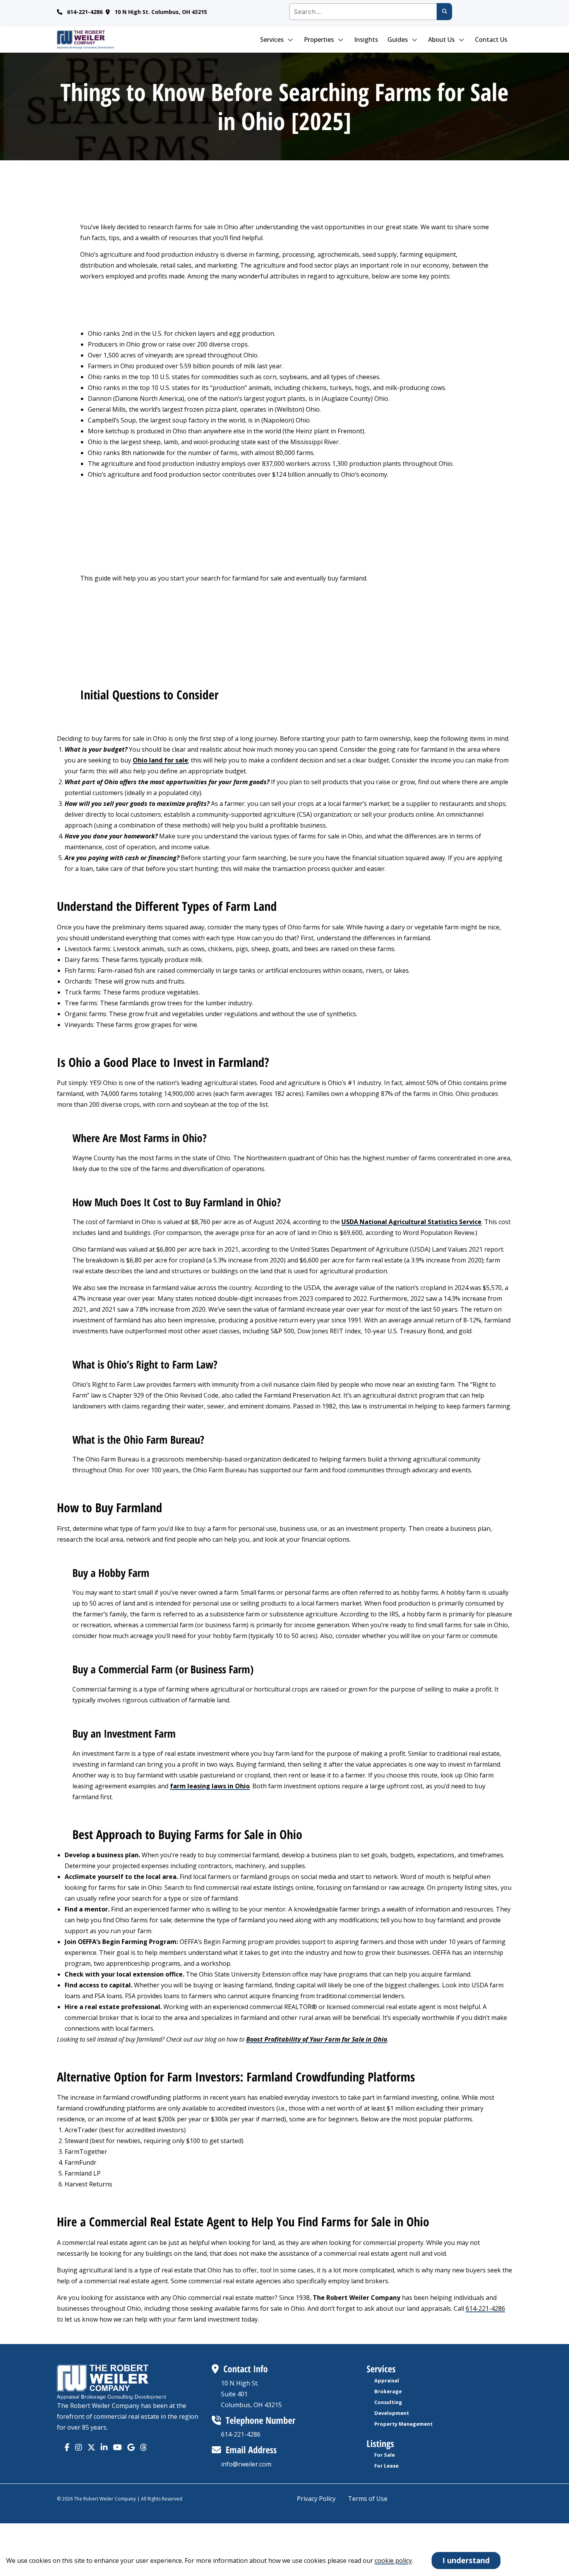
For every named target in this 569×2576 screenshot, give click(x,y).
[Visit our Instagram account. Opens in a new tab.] (79, 2447)
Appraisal (387, 2380)
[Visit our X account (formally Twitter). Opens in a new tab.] (91, 2447)
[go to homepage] (110, 39)
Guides (398, 39)
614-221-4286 (85, 12)
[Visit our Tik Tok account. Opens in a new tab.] (131, 2447)
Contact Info (246, 2369)
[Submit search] (444, 12)
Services (272, 39)
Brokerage (388, 2391)
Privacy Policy (316, 2499)
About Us (441, 39)
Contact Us (491, 39)
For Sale (385, 2455)
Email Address (251, 2450)
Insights (366, 39)
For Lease (386, 2466)
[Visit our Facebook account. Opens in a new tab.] (67, 2447)
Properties (319, 39)
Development (392, 2413)
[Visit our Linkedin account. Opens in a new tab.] (104, 2447)
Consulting (388, 2402)
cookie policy (393, 2561)
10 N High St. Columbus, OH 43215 (161, 12)
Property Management (404, 2424)
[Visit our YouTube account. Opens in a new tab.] (117, 2447)
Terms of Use (368, 2499)
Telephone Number (261, 2420)
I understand (466, 2560)
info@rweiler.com (246, 2464)
